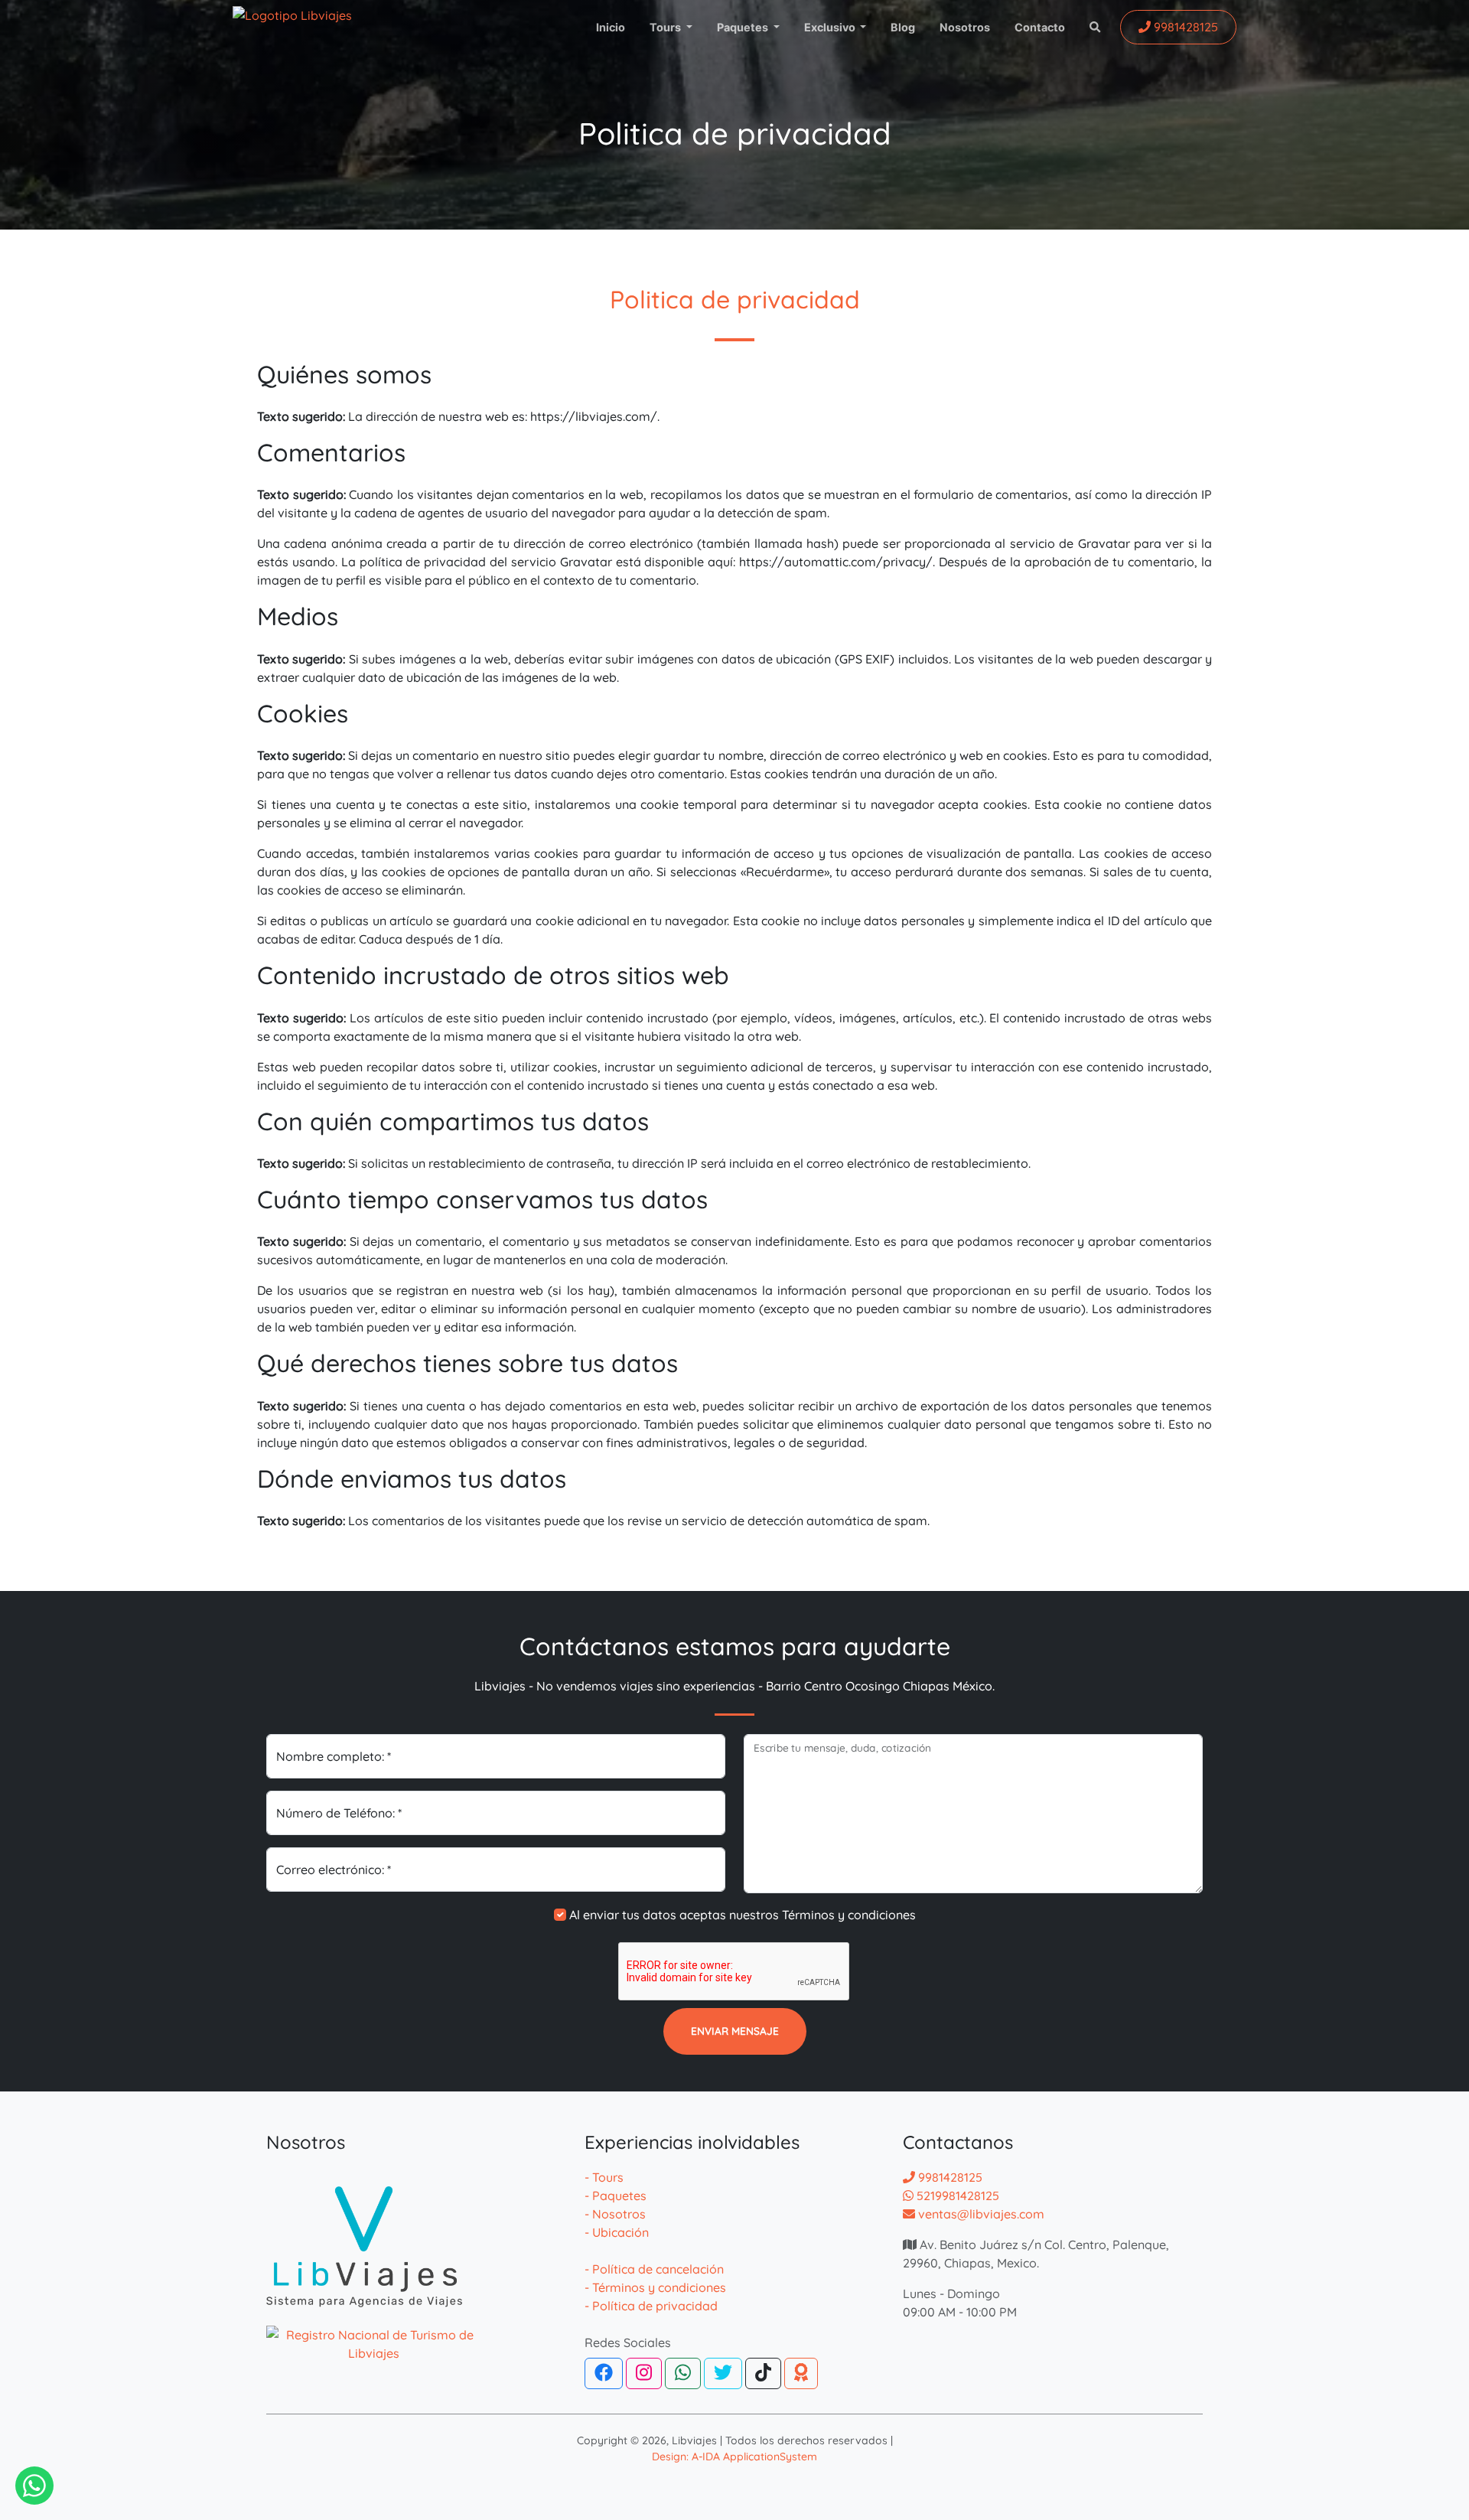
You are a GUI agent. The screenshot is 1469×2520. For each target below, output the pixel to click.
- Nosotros (615, 2214)
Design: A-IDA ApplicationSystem (734, 2456)
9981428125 (949, 2177)
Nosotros (965, 27)
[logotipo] (301, 27)
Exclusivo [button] (831, 27)
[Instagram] (644, 2373)
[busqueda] (1092, 28)
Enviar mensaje (735, 2031)
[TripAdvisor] (801, 2373)
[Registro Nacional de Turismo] (373, 2335)
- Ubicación (617, 2232)
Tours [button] (666, 27)
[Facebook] (604, 2373)
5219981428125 (956, 2196)
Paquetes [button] (744, 27)
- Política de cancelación (654, 2269)
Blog (903, 27)
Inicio (611, 27)
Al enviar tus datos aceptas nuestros (743, 1915)
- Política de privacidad (651, 2306)
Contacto (1040, 27)
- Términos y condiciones (655, 2287)
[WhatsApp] (683, 2373)
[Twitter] (723, 2373)
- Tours (604, 2177)
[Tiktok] (763, 2373)
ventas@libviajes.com (980, 2214)
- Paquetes (616, 2196)
